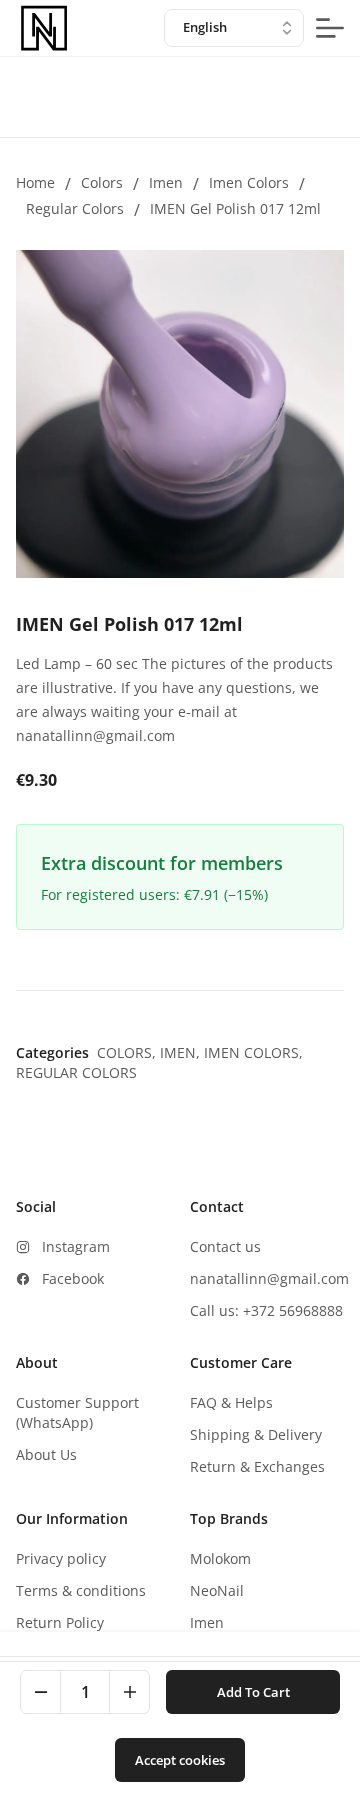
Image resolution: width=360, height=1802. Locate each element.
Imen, (182, 1052)
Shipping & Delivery (256, 1434)
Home (35, 182)
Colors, (128, 1052)
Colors (102, 182)
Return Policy (60, 1622)
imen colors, (253, 1052)
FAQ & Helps (231, 1402)
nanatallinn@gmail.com (269, 1278)
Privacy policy (61, 1558)
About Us (46, 1454)
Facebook (73, 1278)
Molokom (220, 1558)
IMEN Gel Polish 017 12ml (235, 208)
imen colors (249, 182)
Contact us (225, 1246)
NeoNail (217, 1590)
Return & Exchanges (257, 1466)
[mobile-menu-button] (330, 28)
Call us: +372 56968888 (266, 1310)
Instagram (76, 1246)
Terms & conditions (81, 1590)
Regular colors (75, 208)
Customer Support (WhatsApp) (77, 1412)
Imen (166, 182)
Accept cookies (180, 1760)
